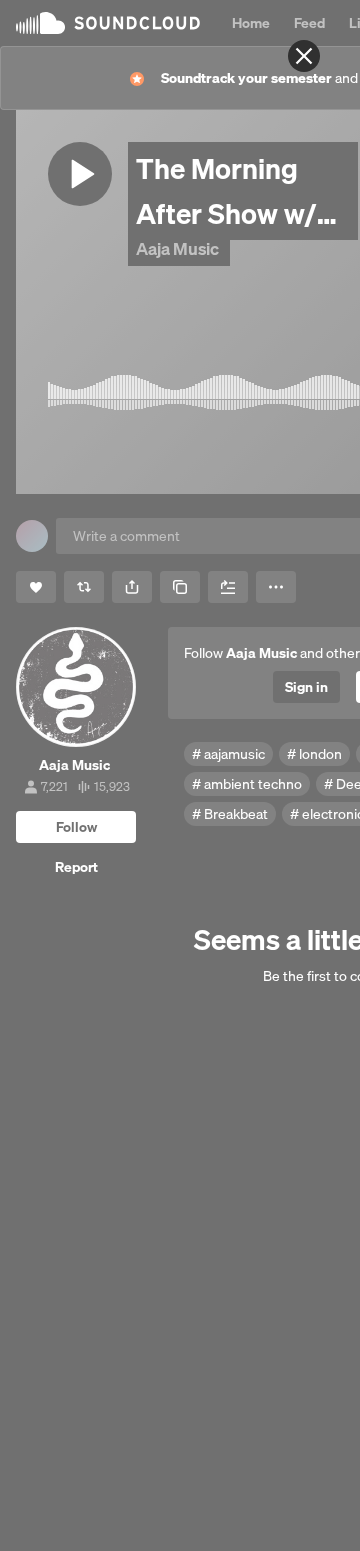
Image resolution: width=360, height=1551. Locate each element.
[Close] (304, 56)
